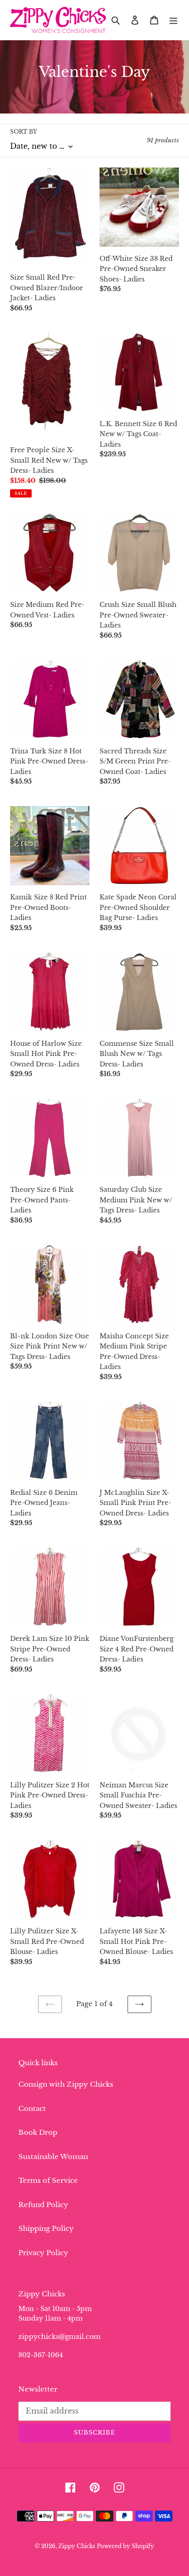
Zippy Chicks (77, 2546)
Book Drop (38, 2132)
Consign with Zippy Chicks (66, 2084)
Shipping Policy (46, 2228)
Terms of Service (48, 2180)
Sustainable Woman (53, 2157)
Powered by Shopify (125, 2546)
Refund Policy (43, 2205)
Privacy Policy (43, 2253)
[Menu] (173, 20)
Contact (32, 2108)
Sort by (24, 132)
